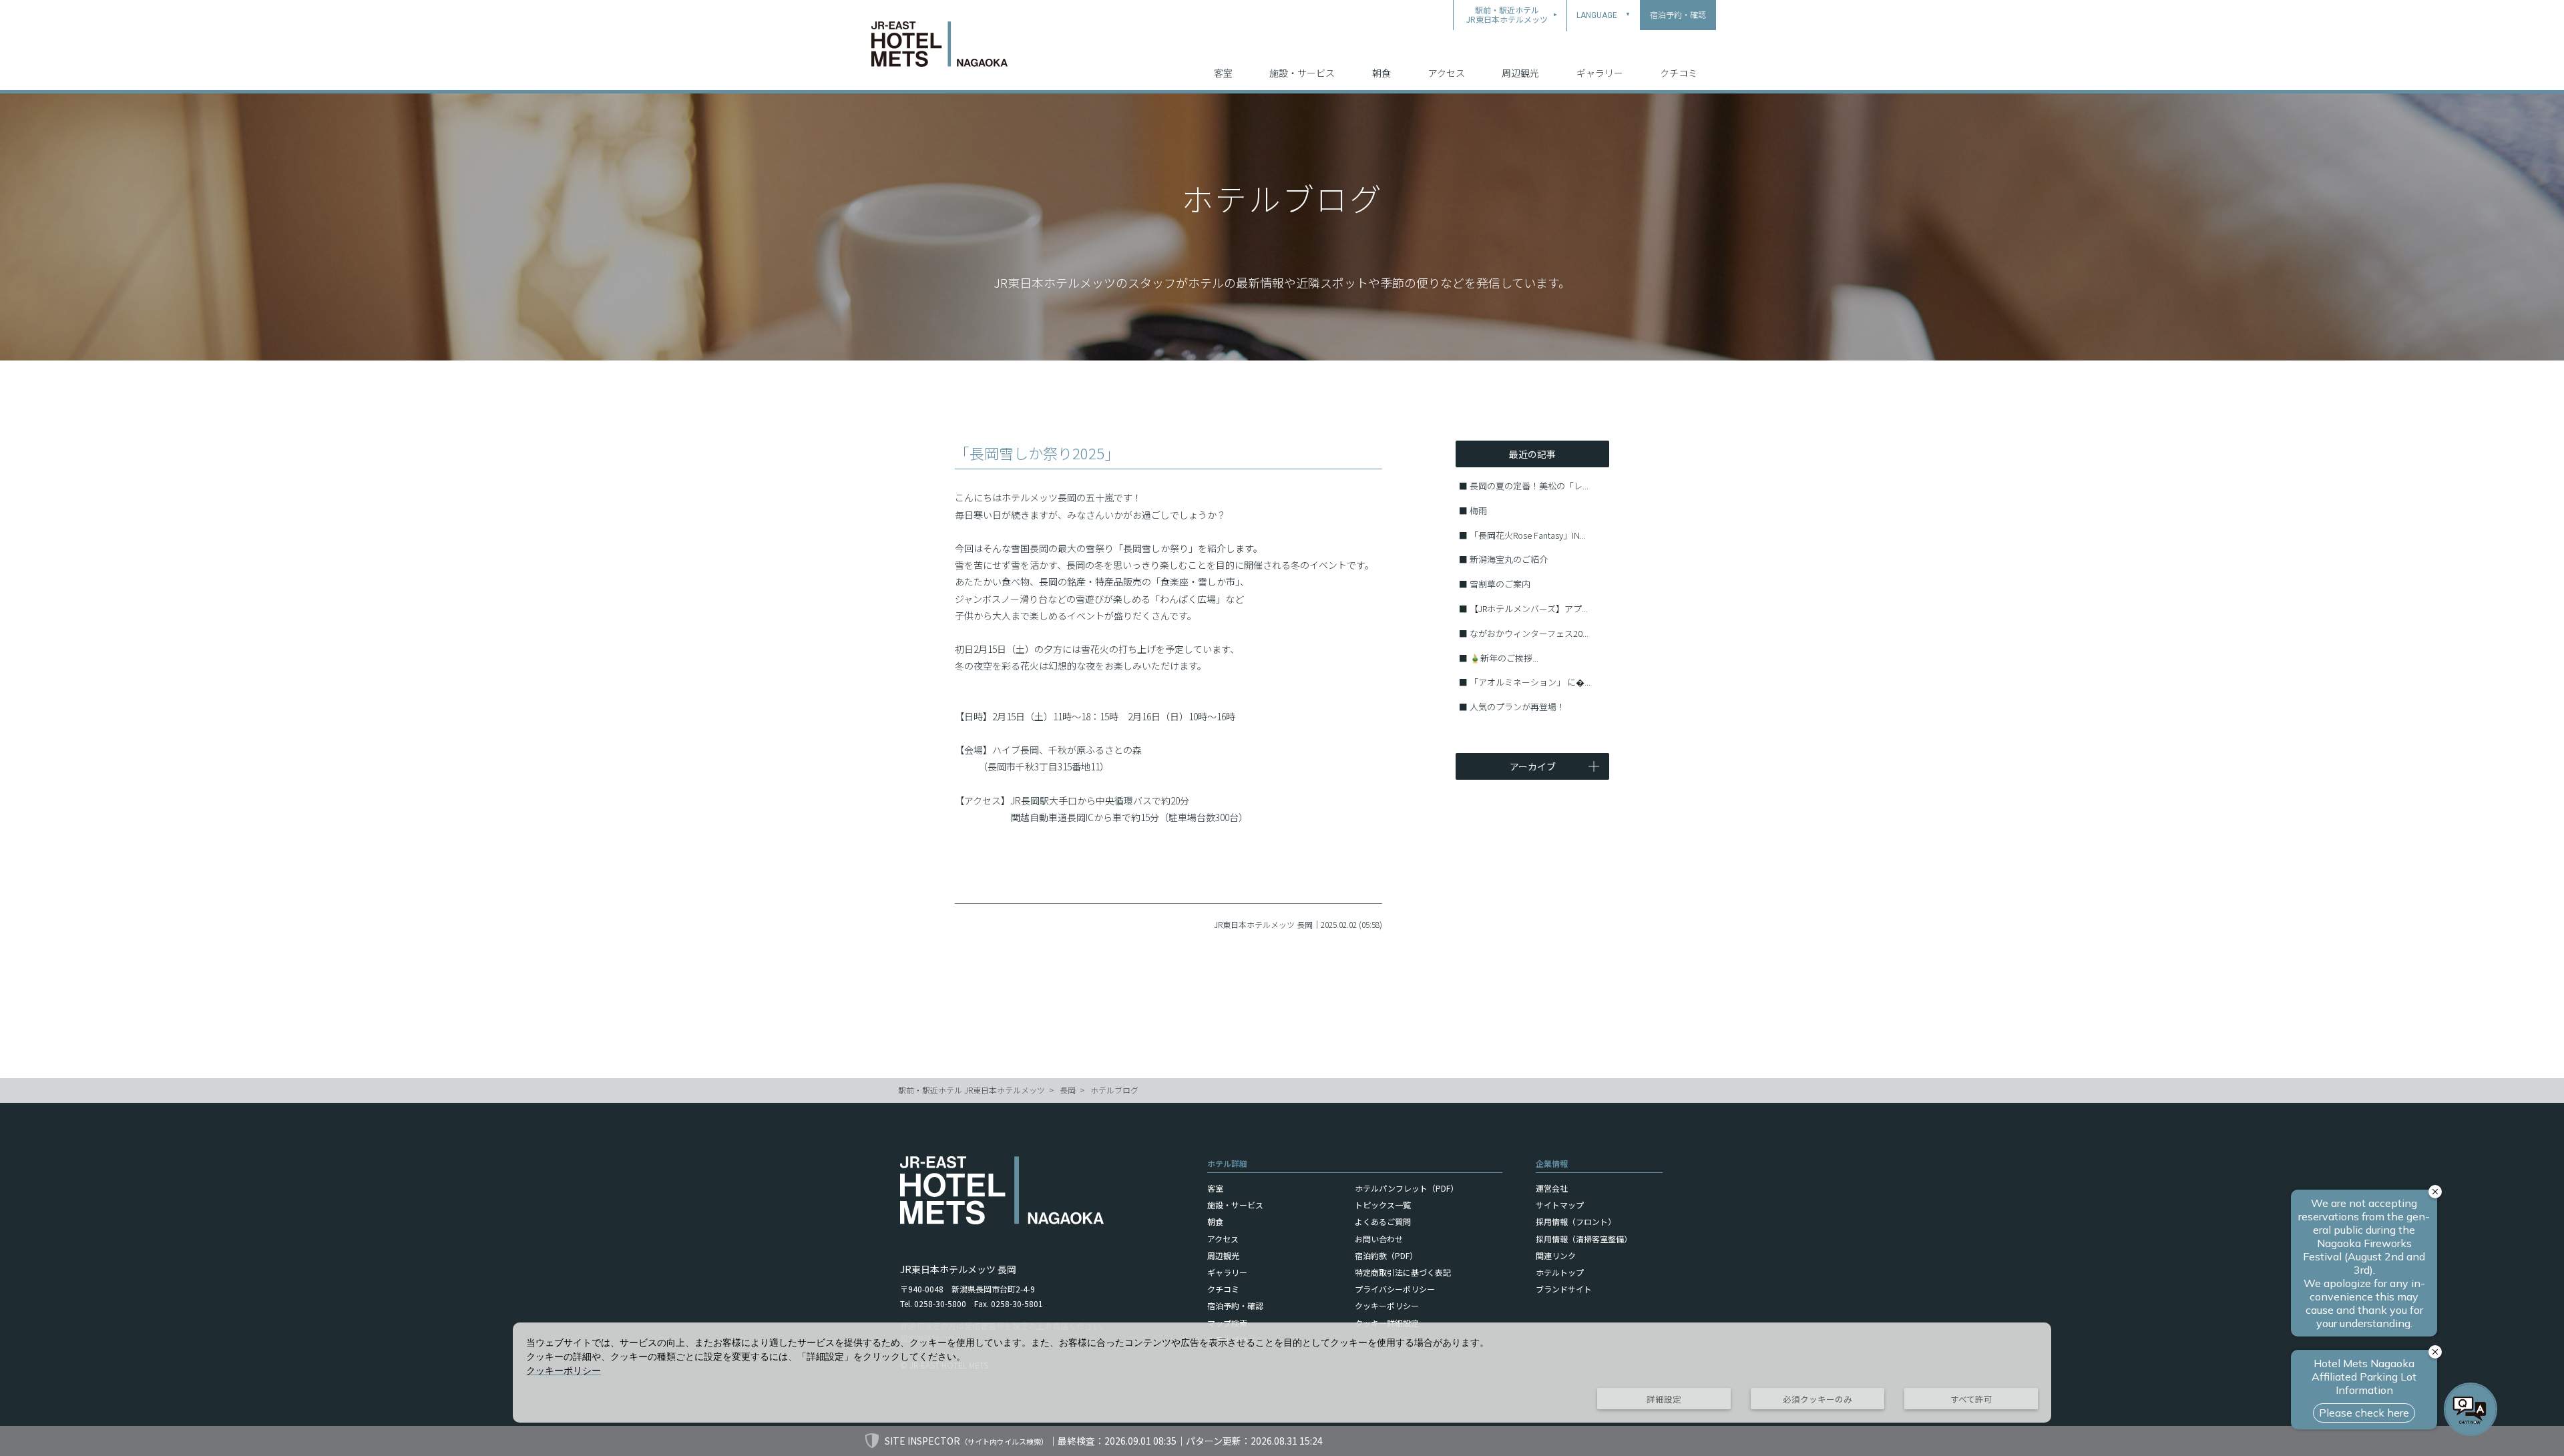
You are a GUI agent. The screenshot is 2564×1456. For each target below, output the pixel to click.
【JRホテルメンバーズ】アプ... (1529, 609)
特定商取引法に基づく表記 (1403, 1272)
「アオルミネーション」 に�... (1530, 682)
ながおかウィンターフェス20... (1529, 633)
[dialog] (1282, 1373)
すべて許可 (1971, 1399)
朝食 (1381, 73)
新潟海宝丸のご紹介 (1509, 559)
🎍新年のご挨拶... (1504, 658)
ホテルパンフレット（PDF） (1407, 1188)
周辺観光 (1520, 73)
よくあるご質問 (1383, 1221)
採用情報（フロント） (1576, 1221)
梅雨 (1478, 510)
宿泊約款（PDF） (1386, 1255)
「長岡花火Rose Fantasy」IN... (1528, 535)
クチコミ (1679, 73)
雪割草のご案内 (1500, 584)
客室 (1223, 73)
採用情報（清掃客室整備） (1584, 1239)
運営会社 (1552, 1188)
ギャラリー (1600, 73)
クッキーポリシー (1387, 1305)
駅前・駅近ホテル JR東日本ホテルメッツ (972, 1090)
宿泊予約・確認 (1235, 1305)
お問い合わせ (1379, 1239)
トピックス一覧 (1383, 1205)
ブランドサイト (1564, 1289)
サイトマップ (1560, 1205)
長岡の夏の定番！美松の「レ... (1529, 486)
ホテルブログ (1114, 1090)
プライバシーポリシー (1395, 1289)
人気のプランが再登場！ (1517, 707)
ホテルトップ (1560, 1272)
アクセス (1447, 73)
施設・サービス (1302, 73)
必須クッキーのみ (1818, 1399)
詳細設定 (1664, 1399)
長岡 (1068, 1090)
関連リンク (1556, 1255)
